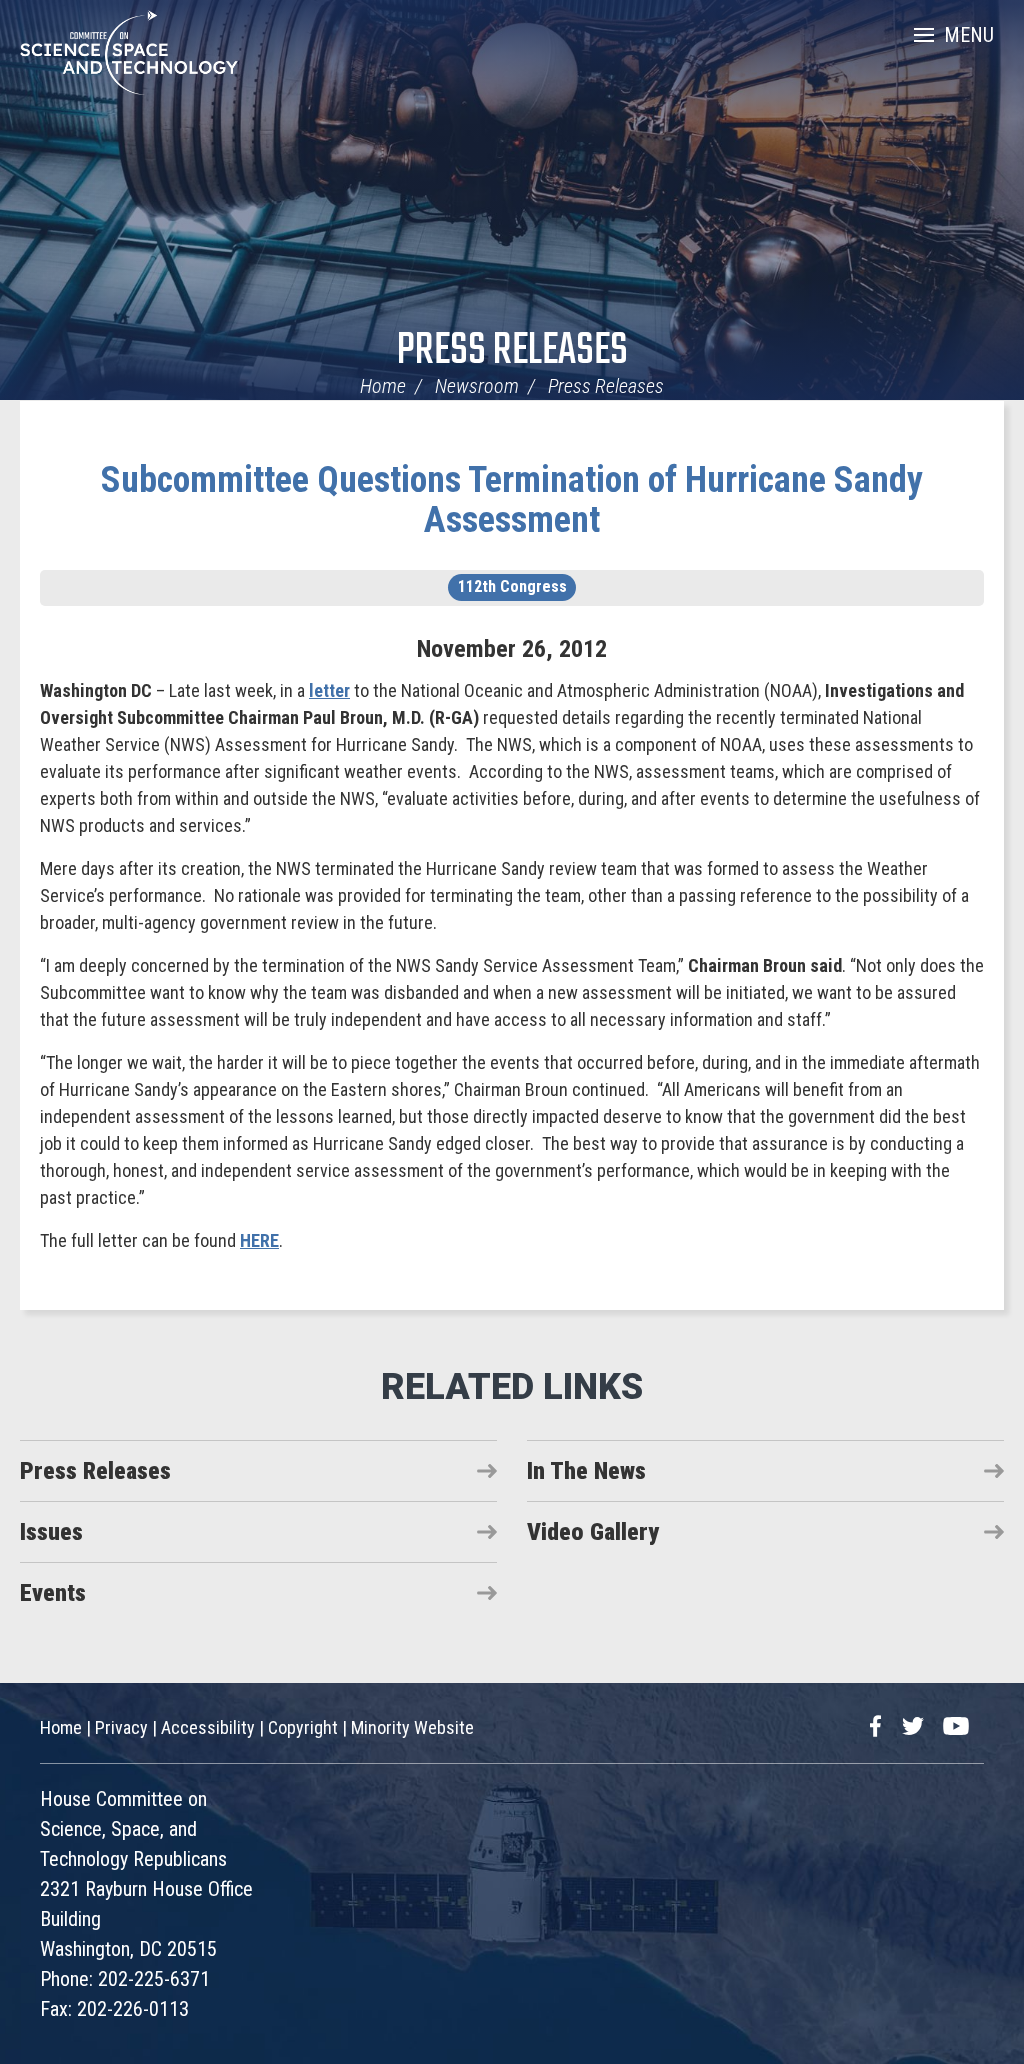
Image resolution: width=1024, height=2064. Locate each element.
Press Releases (512, 351)
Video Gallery (593, 1532)
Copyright (303, 1727)
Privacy (121, 1727)
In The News (586, 1471)
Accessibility (208, 1727)
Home (383, 386)
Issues (51, 1532)
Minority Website (412, 1727)
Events (53, 1593)
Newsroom (477, 386)
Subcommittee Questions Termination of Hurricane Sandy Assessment (512, 500)
